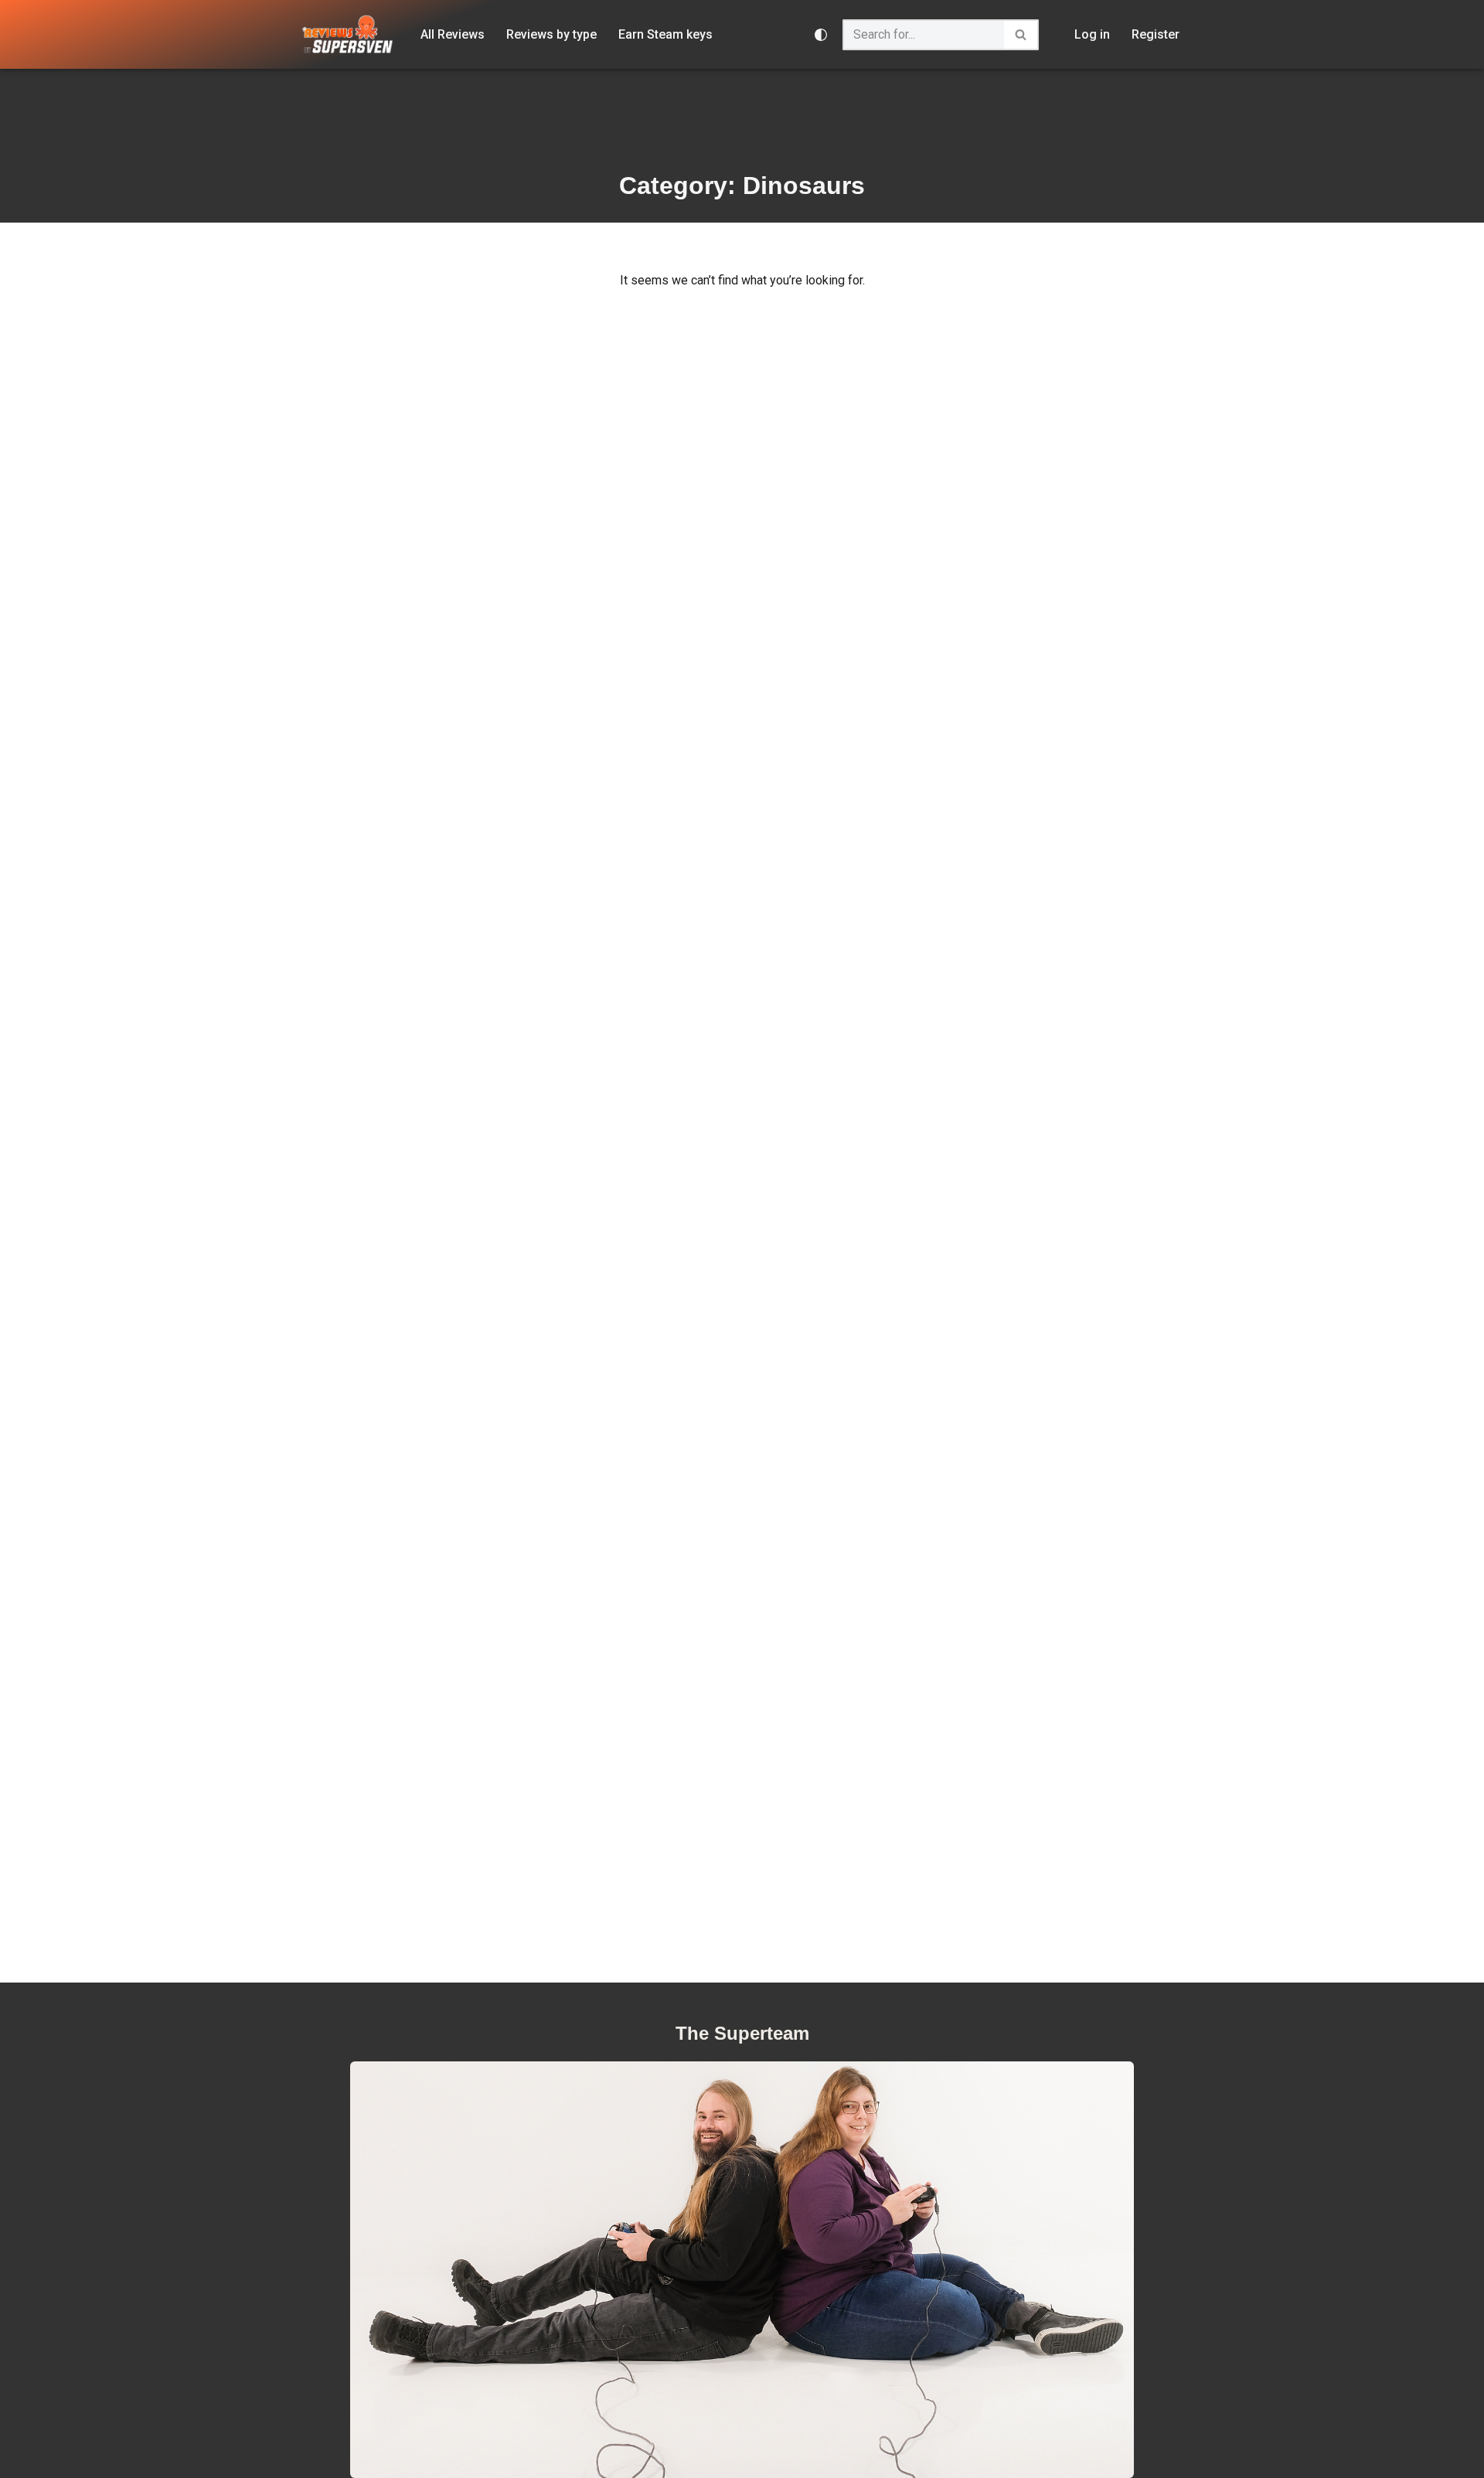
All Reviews (453, 34)
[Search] (1021, 35)
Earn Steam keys (665, 34)
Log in (1092, 34)
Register (1156, 34)
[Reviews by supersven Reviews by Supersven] (348, 34)
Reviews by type (551, 34)
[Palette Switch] (821, 35)
